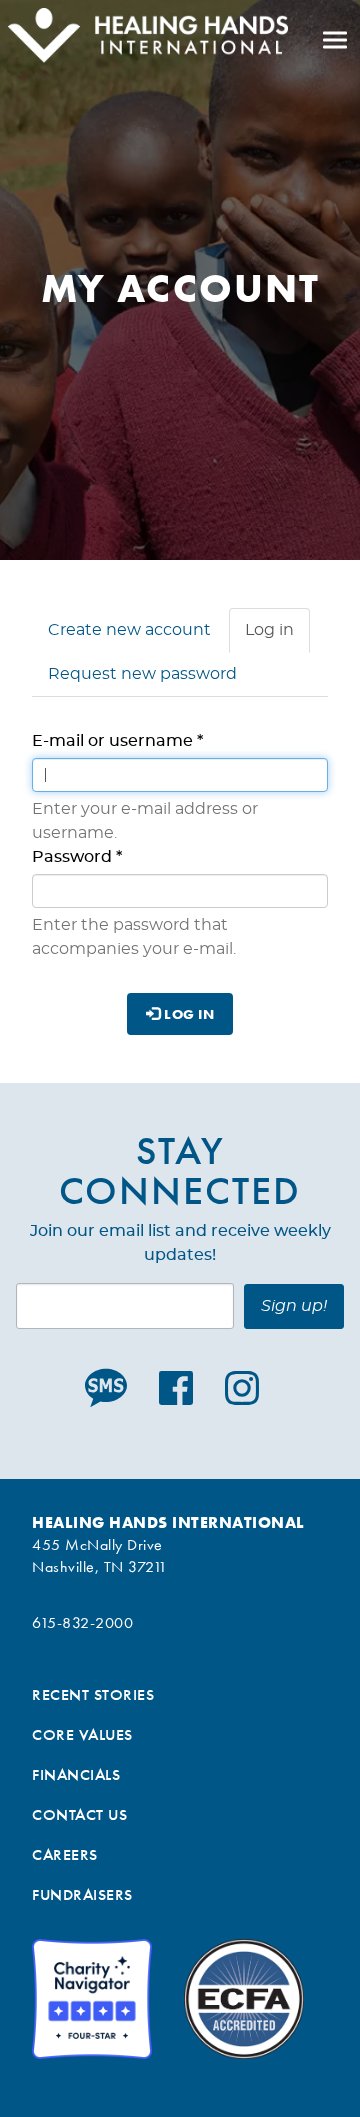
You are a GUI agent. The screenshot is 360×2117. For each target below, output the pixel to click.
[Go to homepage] (144, 40)
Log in (277, 637)
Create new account (129, 630)
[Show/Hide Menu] (335, 40)
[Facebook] (176, 1388)
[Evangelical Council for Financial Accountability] (244, 1999)
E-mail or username (117, 741)
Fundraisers (82, 1894)
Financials (76, 1774)
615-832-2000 (82, 1622)
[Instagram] (242, 1388)
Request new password (142, 674)
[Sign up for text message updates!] (110, 1388)
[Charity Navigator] (92, 1999)
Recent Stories (93, 1694)
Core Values (82, 1734)
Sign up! (294, 1306)
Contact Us (79, 1814)
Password (77, 857)
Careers (65, 1854)
